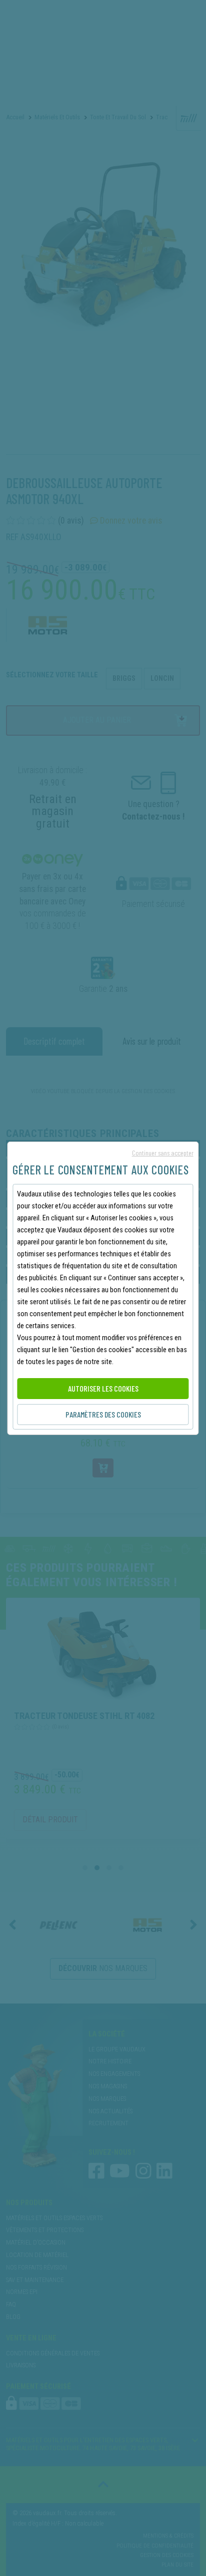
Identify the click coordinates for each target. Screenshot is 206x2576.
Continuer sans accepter (162, 1153)
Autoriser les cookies (103, 1388)
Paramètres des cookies (103, 1414)
